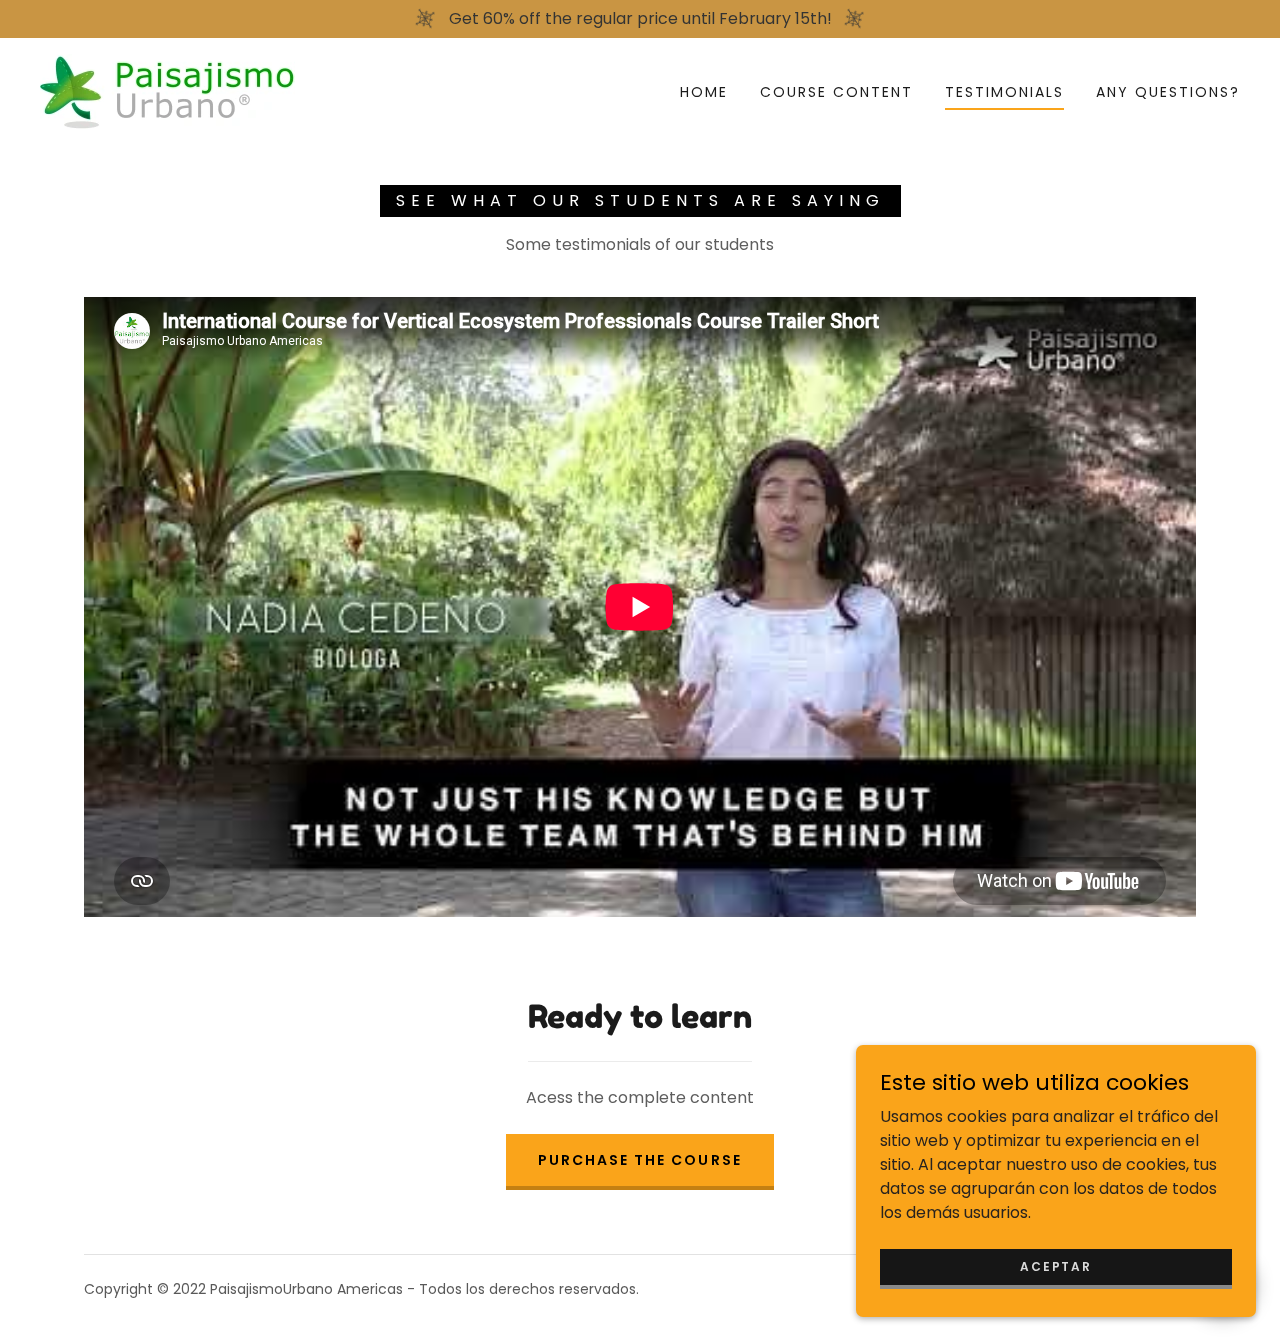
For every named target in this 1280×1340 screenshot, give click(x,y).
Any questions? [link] (1168, 92)
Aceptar (1055, 1265)
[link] (167, 90)
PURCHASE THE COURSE (639, 1160)
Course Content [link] (836, 92)
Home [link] (704, 92)
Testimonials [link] (1004, 92)
